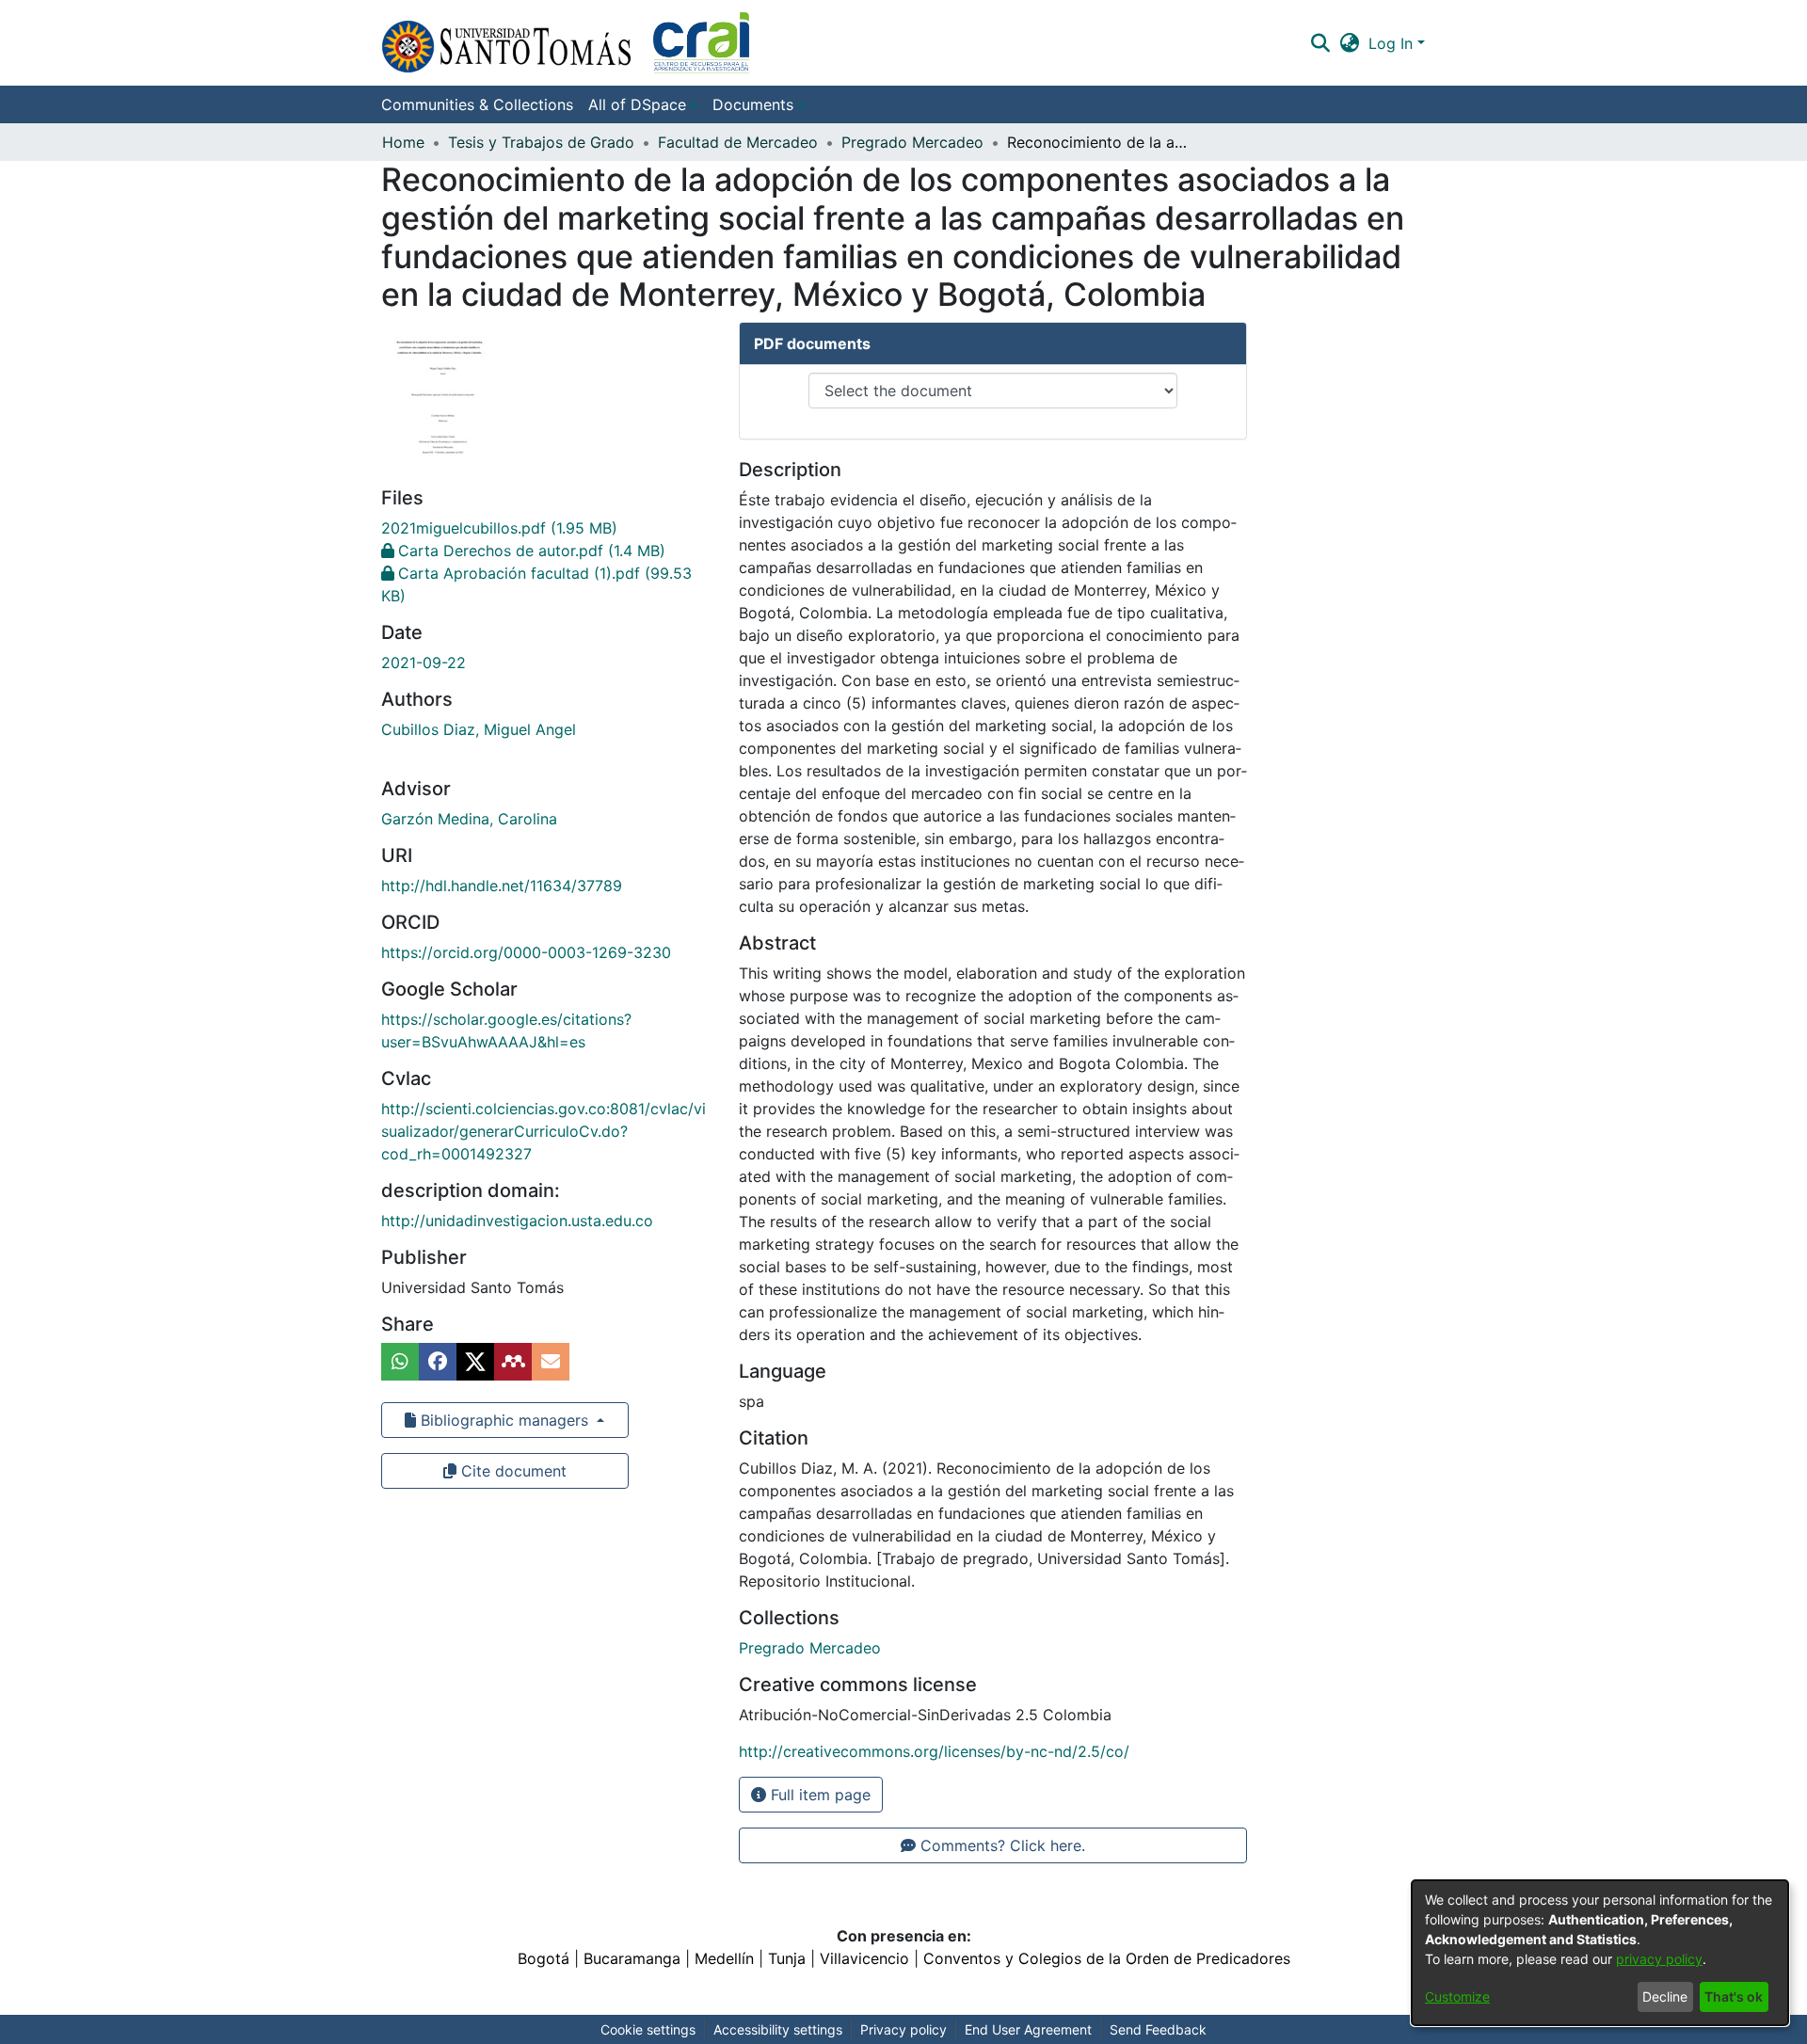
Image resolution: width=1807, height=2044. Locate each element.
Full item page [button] (818, 1795)
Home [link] (403, 142)
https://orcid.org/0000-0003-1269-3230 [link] (526, 952)
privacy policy (1659, 1959)
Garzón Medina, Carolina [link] (469, 819)
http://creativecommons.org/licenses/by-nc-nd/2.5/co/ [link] (934, 1751)
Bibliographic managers (504, 1420)
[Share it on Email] (551, 1362)
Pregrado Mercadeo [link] (912, 142)
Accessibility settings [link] (778, 2029)
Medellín (724, 1958)
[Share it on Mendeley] (513, 1362)
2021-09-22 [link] (424, 663)
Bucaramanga (632, 1958)
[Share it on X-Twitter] (475, 1362)
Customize (1457, 1996)
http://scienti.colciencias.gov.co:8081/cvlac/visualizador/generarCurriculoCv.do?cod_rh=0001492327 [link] (544, 1131)
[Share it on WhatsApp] (400, 1362)
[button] (565, 43)
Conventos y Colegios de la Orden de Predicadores (1107, 1958)
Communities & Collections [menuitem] (477, 104)
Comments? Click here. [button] (1000, 1845)
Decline (1665, 1996)
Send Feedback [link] (1158, 2029)
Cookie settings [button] (648, 2029)
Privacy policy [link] (903, 2029)
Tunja (787, 1958)
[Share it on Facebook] (438, 1362)
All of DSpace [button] (637, 104)
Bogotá (544, 1958)
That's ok (1734, 1996)
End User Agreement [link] (1028, 2029)
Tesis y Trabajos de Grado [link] (541, 142)
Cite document (512, 1471)
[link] (499, 528)
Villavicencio (864, 1958)
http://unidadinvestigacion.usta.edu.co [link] (517, 1221)
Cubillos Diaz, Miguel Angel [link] (479, 729)
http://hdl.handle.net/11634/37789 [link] (502, 886)
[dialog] (1600, 1953)
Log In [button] (1393, 43)
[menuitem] (643, 104)
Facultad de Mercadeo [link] (738, 142)
